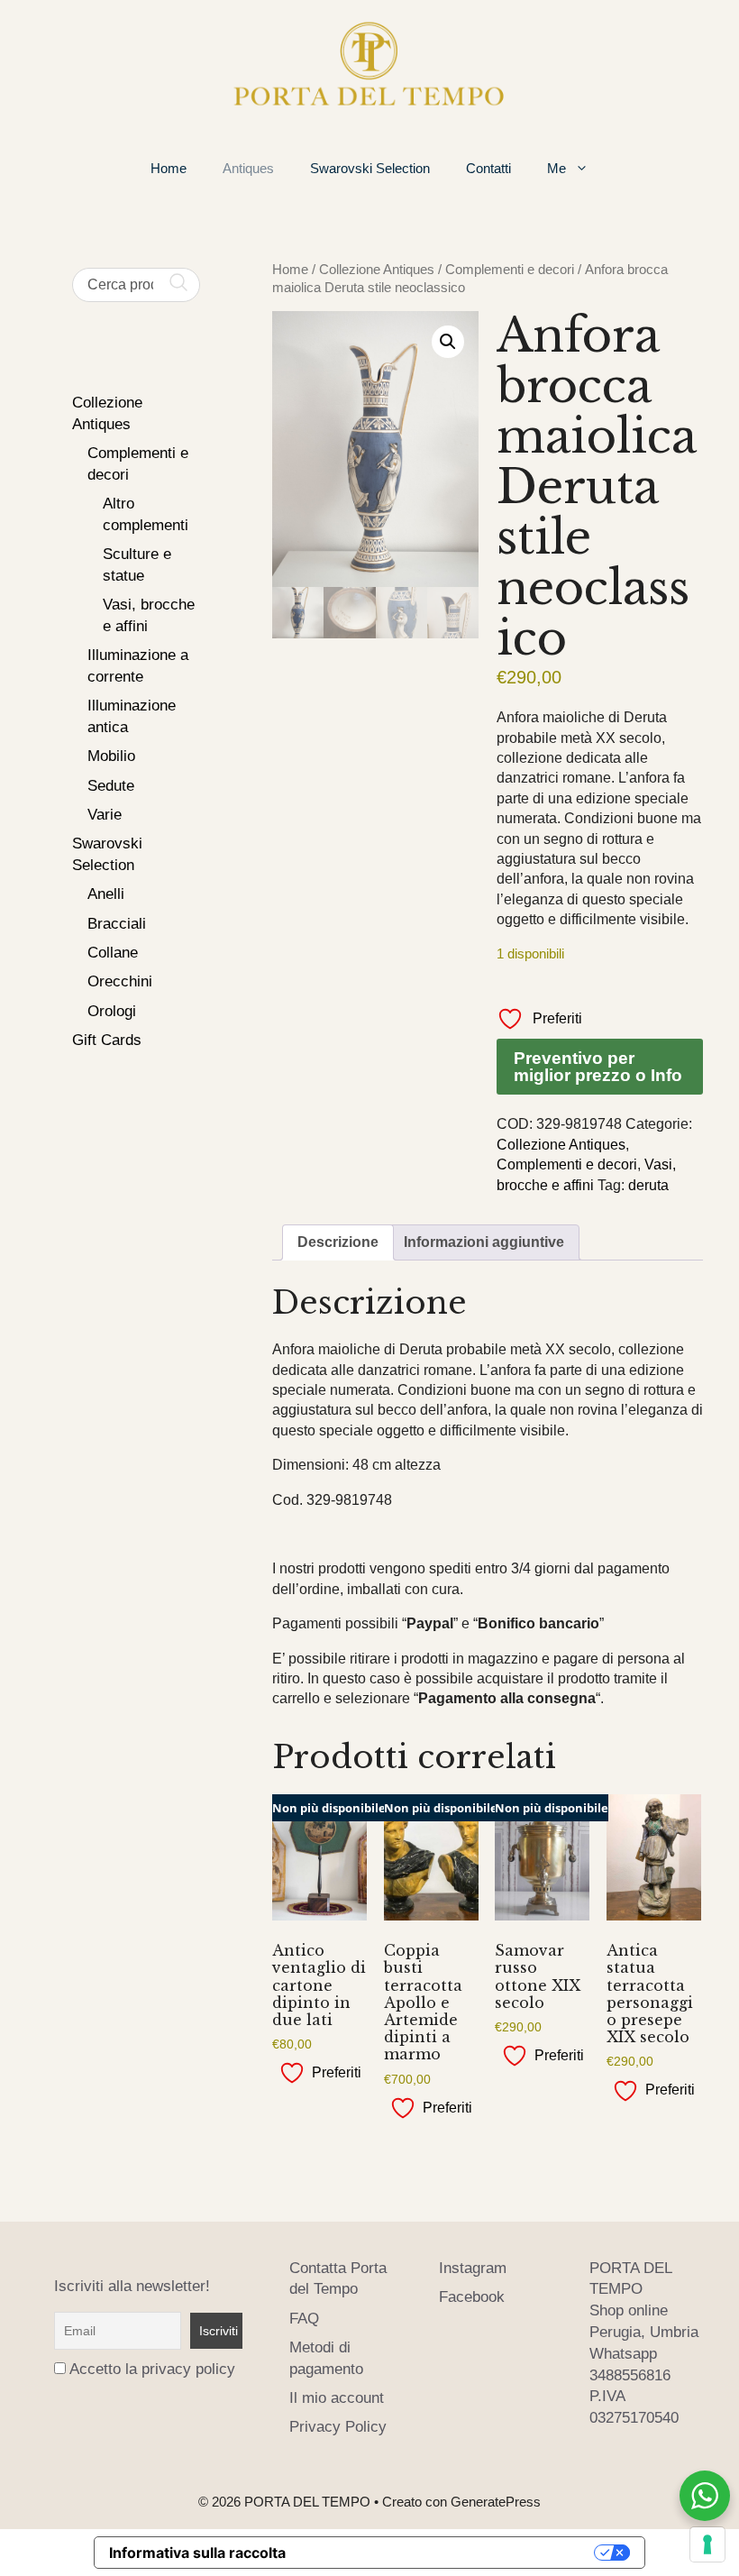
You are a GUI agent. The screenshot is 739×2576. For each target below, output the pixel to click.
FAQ (304, 2319)
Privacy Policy (338, 2427)
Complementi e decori (510, 270)
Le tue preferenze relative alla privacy (449, 2553)
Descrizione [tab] (338, 1242)
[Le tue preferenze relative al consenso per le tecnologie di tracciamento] (707, 2544)
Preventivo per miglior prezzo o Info (598, 1067)
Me (557, 168)
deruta (648, 1185)
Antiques (248, 168)
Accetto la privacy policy (152, 2369)
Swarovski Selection (370, 168)
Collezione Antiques (377, 270)
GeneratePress (496, 2502)
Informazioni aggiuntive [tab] (484, 1242)
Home (169, 168)
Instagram (473, 2268)
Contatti (488, 168)
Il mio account (337, 2398)
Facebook (472, 2297)
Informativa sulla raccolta (197, 2553)
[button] (448, 342)
